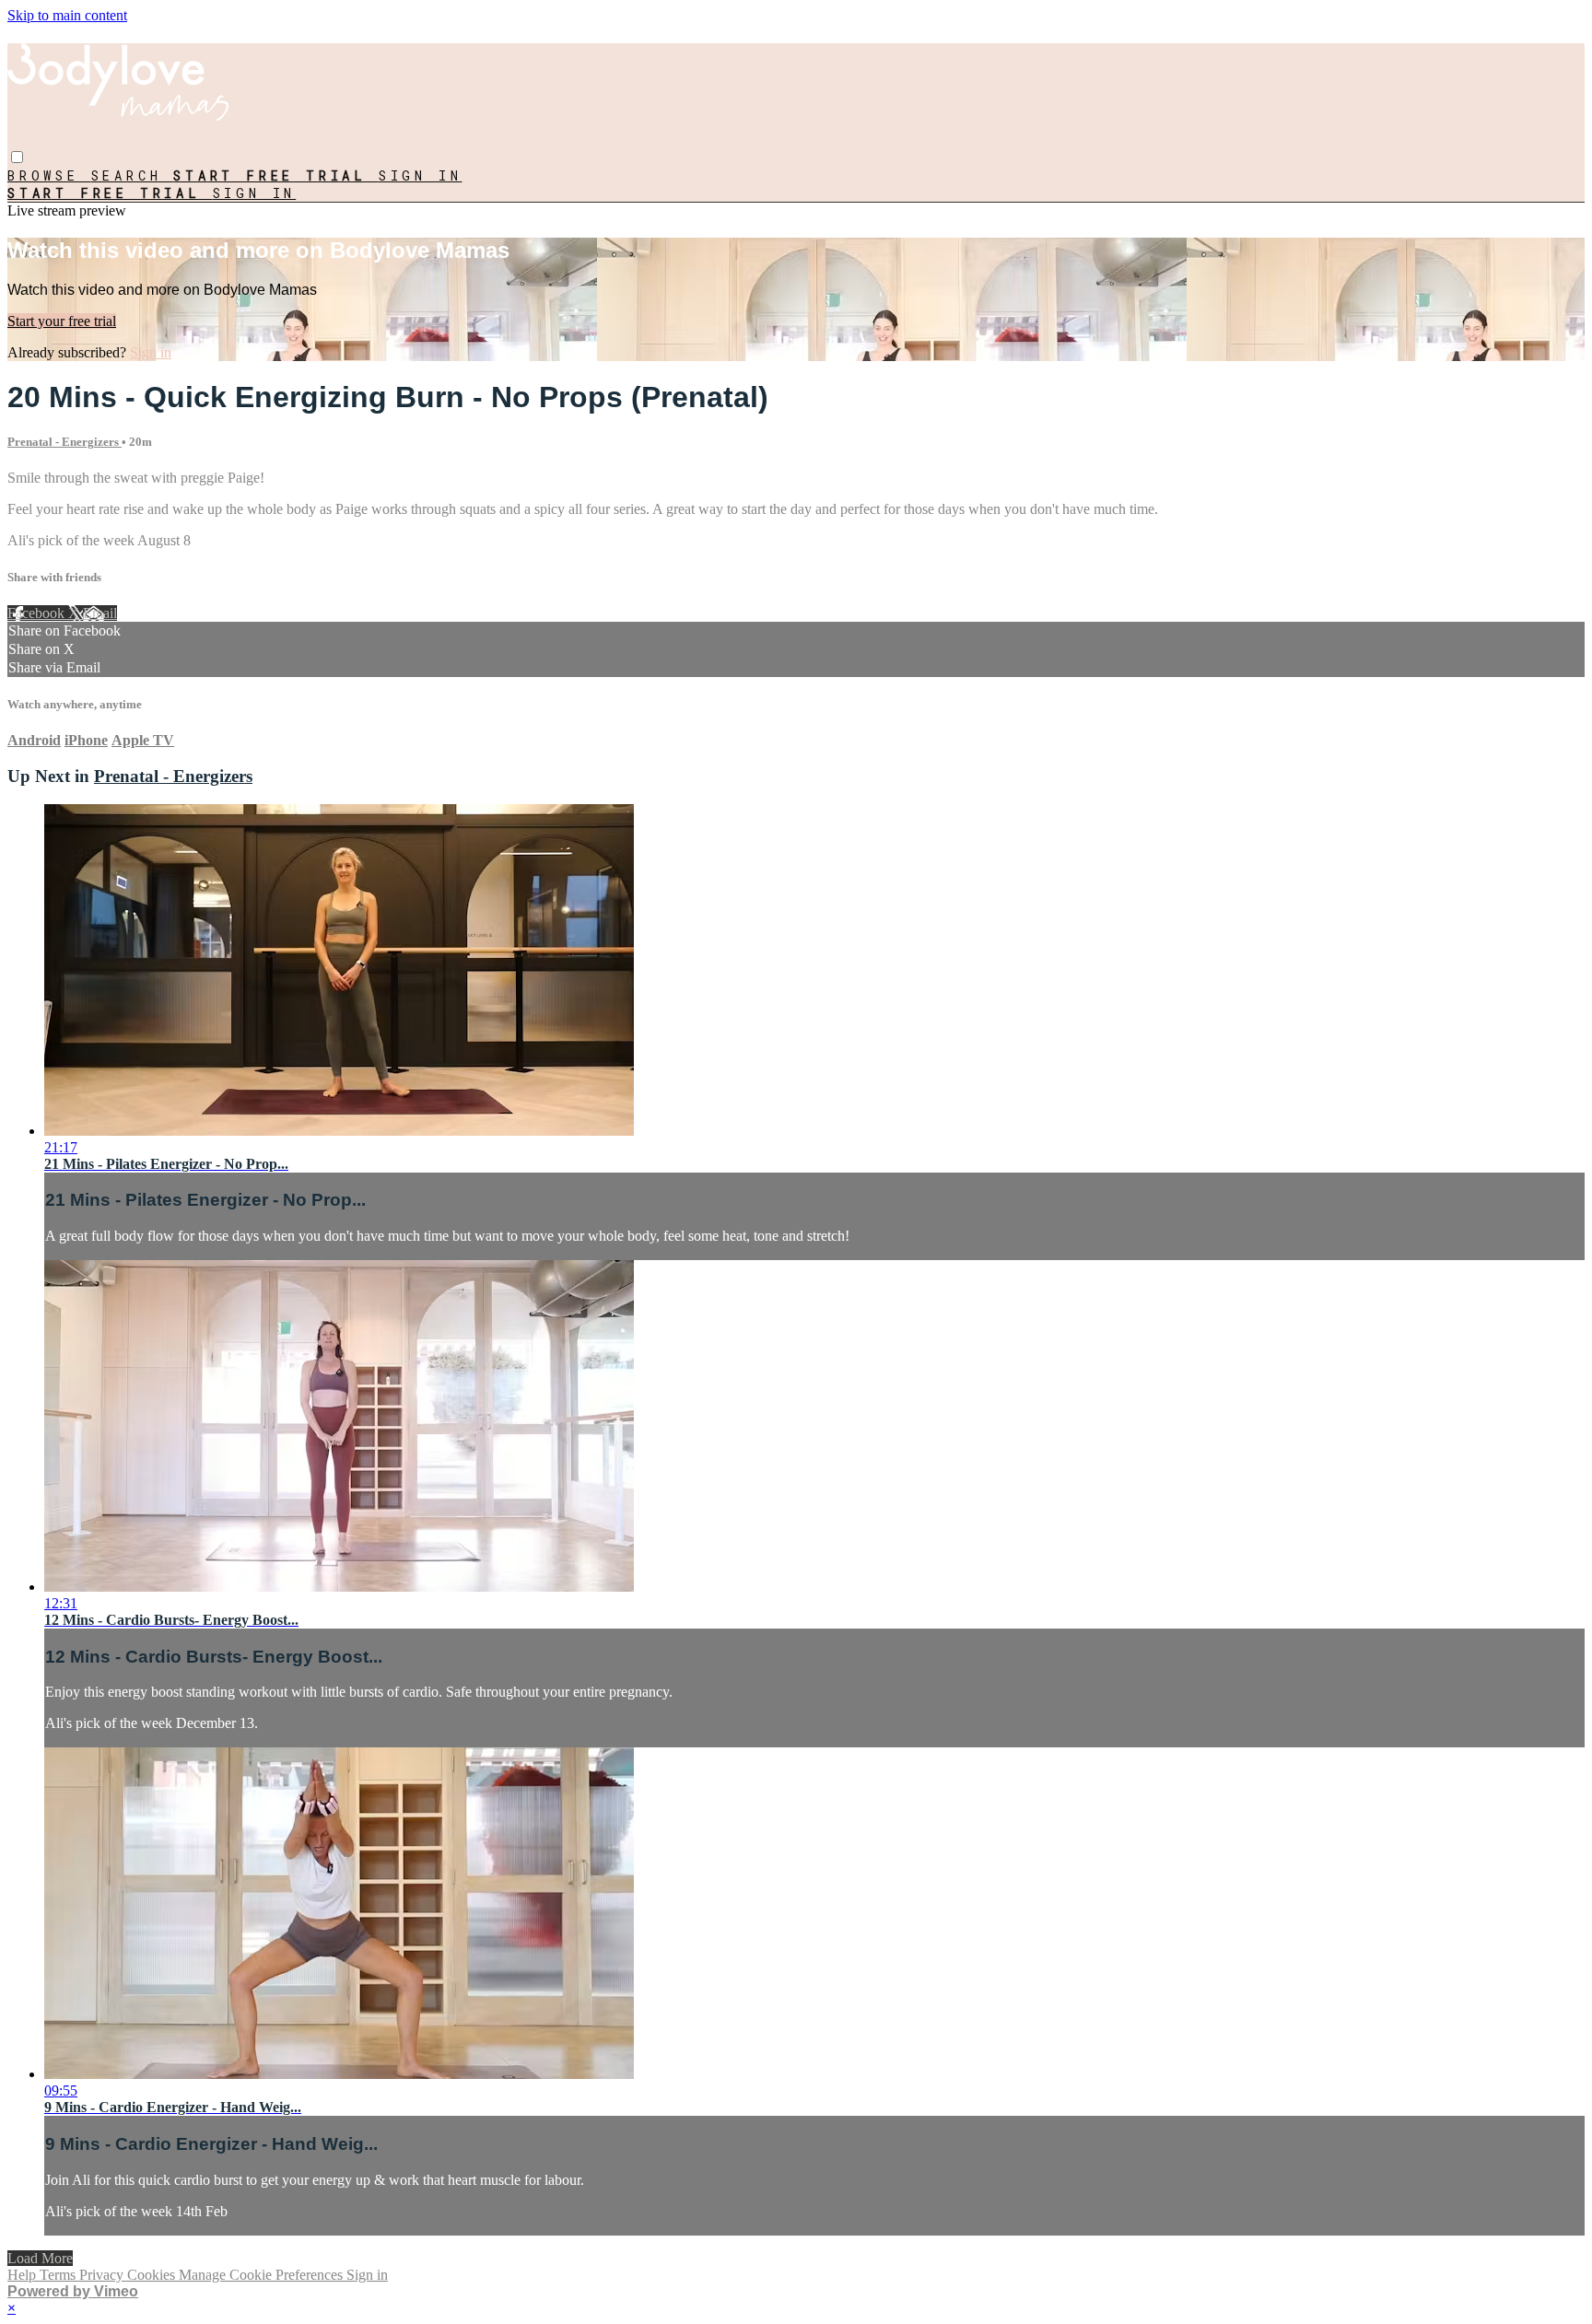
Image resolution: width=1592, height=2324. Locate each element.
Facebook (38, 613)
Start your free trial (62, 321)
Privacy (103, 2275)
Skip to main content (67, 15)
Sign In (255, 193)
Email (100, 613)
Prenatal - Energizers (64, 442)
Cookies (153, 2275)
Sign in (421, 175)
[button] (17, 157)
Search (133, 175)
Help (23, 2275)
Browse (49, 175)
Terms (59, 2275)
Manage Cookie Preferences (263, 2275)
